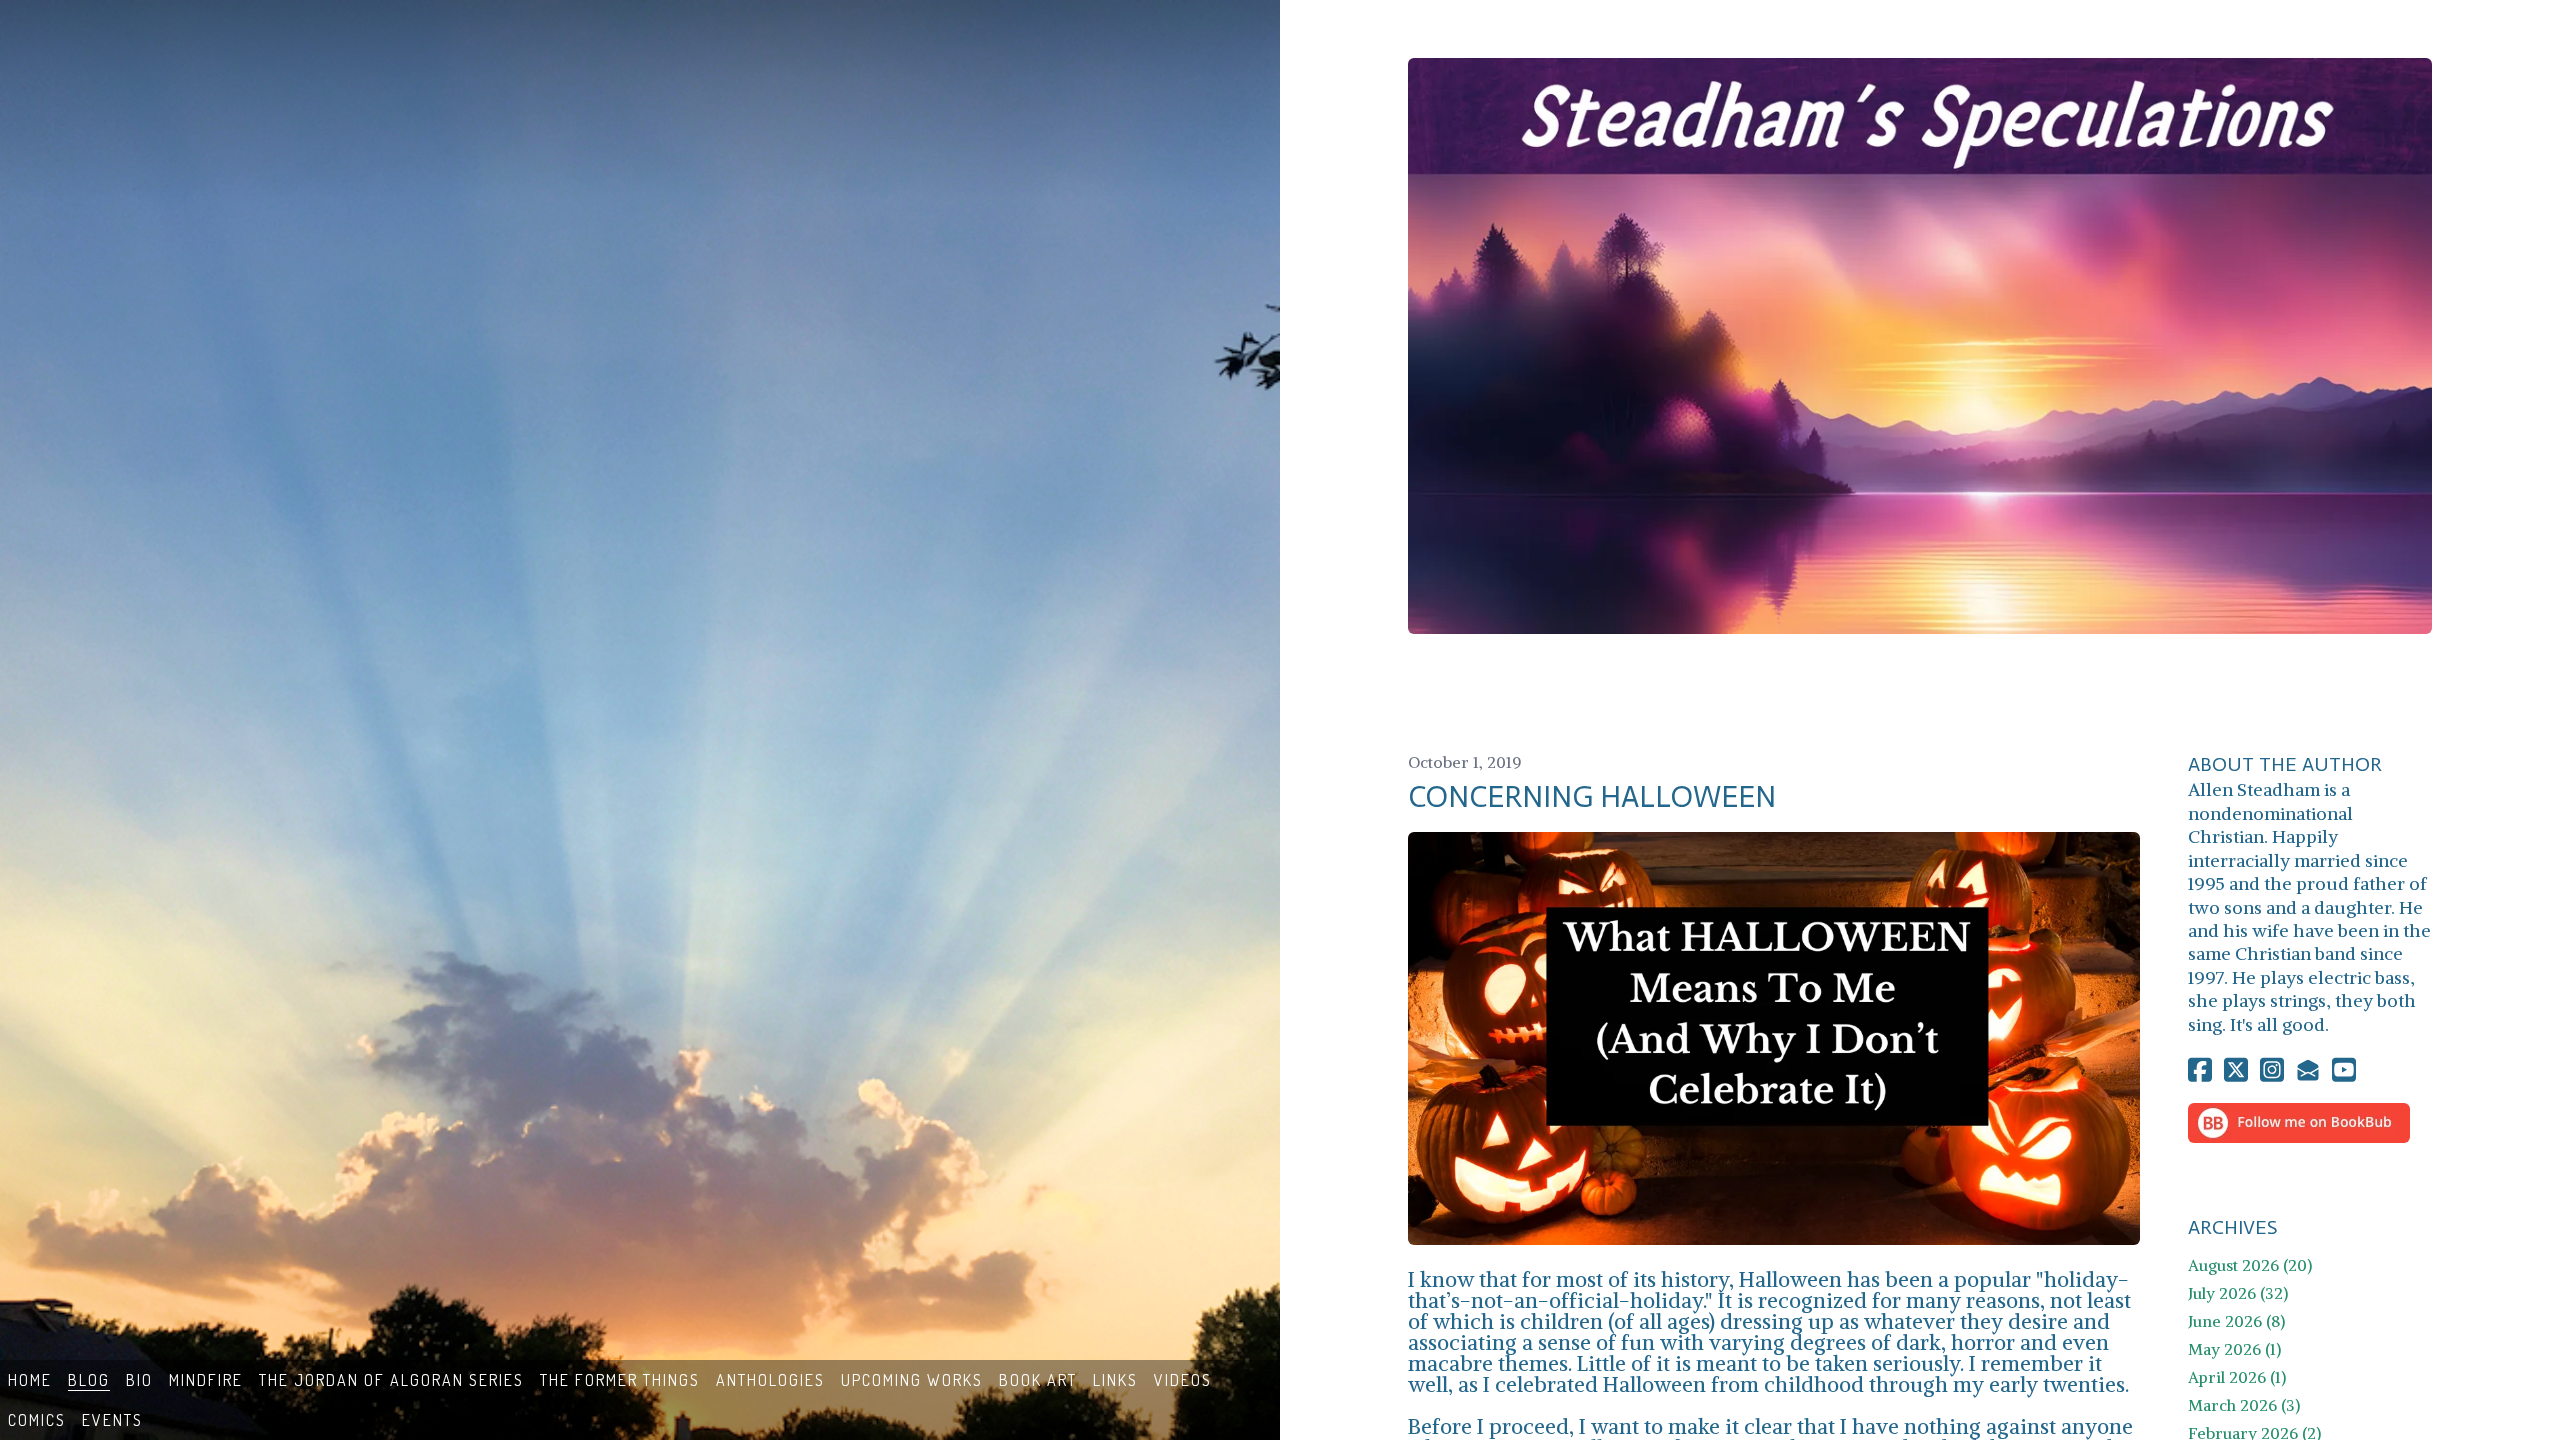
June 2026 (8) (2236, 1321)
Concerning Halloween (1592, 797)
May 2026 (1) (2234, 1349)
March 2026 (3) (2244, 1405)
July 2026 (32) (2238, 1293)
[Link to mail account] (2308, 1069)
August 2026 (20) (2250, 1265)
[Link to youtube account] (2344, 1069)
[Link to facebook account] (2200, 1069)
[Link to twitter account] (2236, 1069)
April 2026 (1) (2237, 1377)
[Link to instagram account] (2272, 1069)
